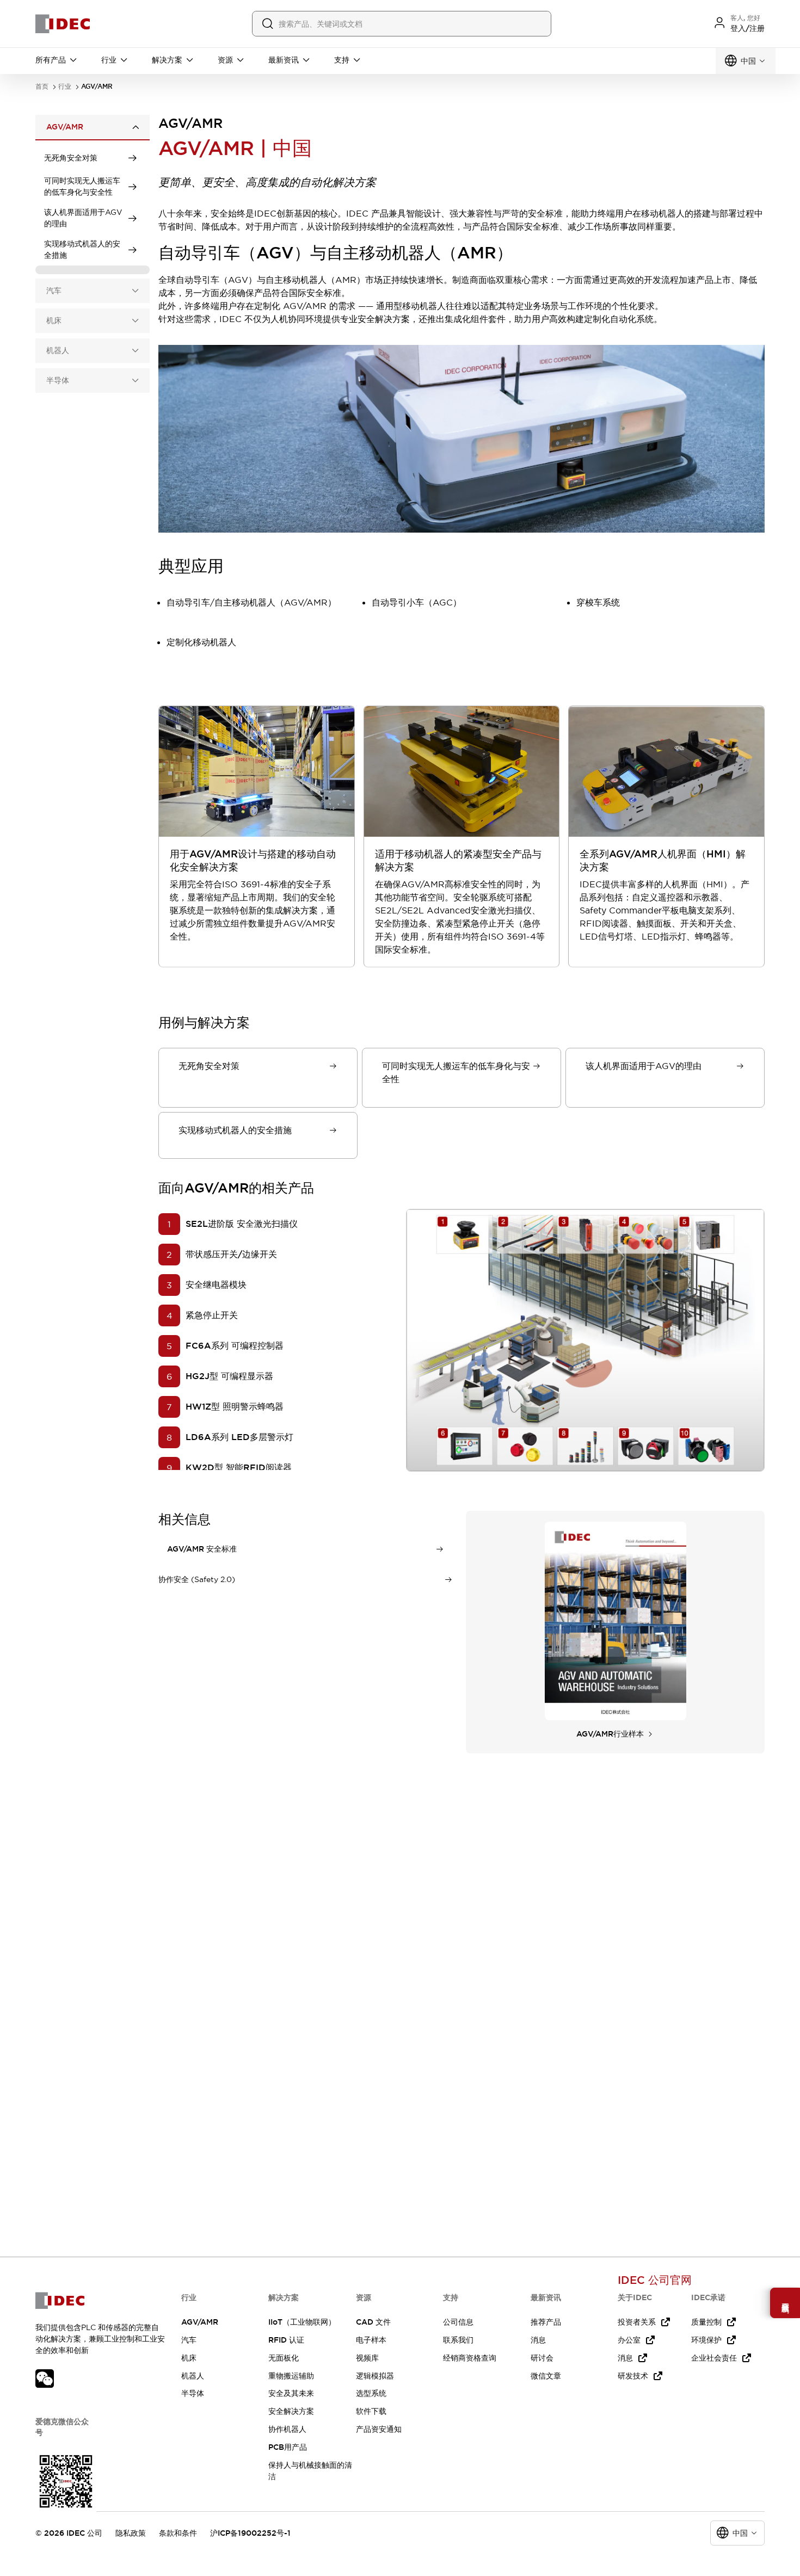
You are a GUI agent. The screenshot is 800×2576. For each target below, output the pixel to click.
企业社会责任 (714, 2358)
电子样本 (371, 2340)
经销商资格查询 (470, 2358)
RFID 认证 (286, 2340)
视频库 (367, 2358)
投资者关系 (637, 2322)
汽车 (189, 2340)
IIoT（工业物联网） (302, 2322)
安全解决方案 (291, 2411)
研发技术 (633, 2376)
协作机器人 (287, 2429)
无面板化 (284, 2358)
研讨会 (542, 2358)
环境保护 (706, 2340)
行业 (65, 87)
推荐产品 (546, 2322)
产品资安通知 (379, 2429)
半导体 (193, 2393)
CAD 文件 (373, 2322)
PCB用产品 (288, 2447)
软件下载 (371, 2411)
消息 (538, 2340)
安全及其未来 (291, 2393)
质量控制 (706, 2322)
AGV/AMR (200, 2322)
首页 (42, 87)
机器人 (193, 2376)
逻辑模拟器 (375, 2376)
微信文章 (546, 2376)
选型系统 (371, 2393)
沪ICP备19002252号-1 (250, 2533)
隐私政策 (131, 2533)
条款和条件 (178, 2533)
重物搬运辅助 (291, 2376)
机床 (189, 2358)
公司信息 (458, 2322)
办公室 (629, 2340)
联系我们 (458, 2340)
